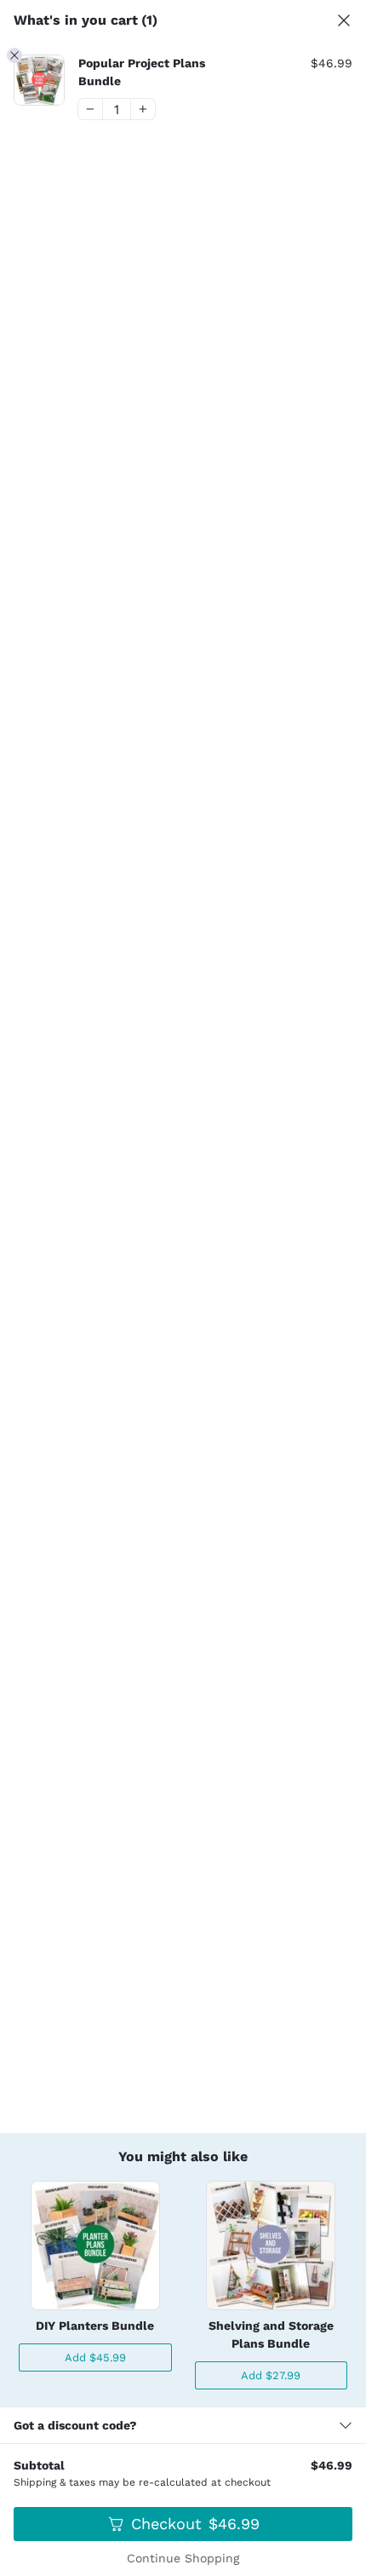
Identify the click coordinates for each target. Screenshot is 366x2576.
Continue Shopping (183, 2558)
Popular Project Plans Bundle (142, 72)
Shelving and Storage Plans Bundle (271, 2334)
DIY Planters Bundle (95, 2326)
